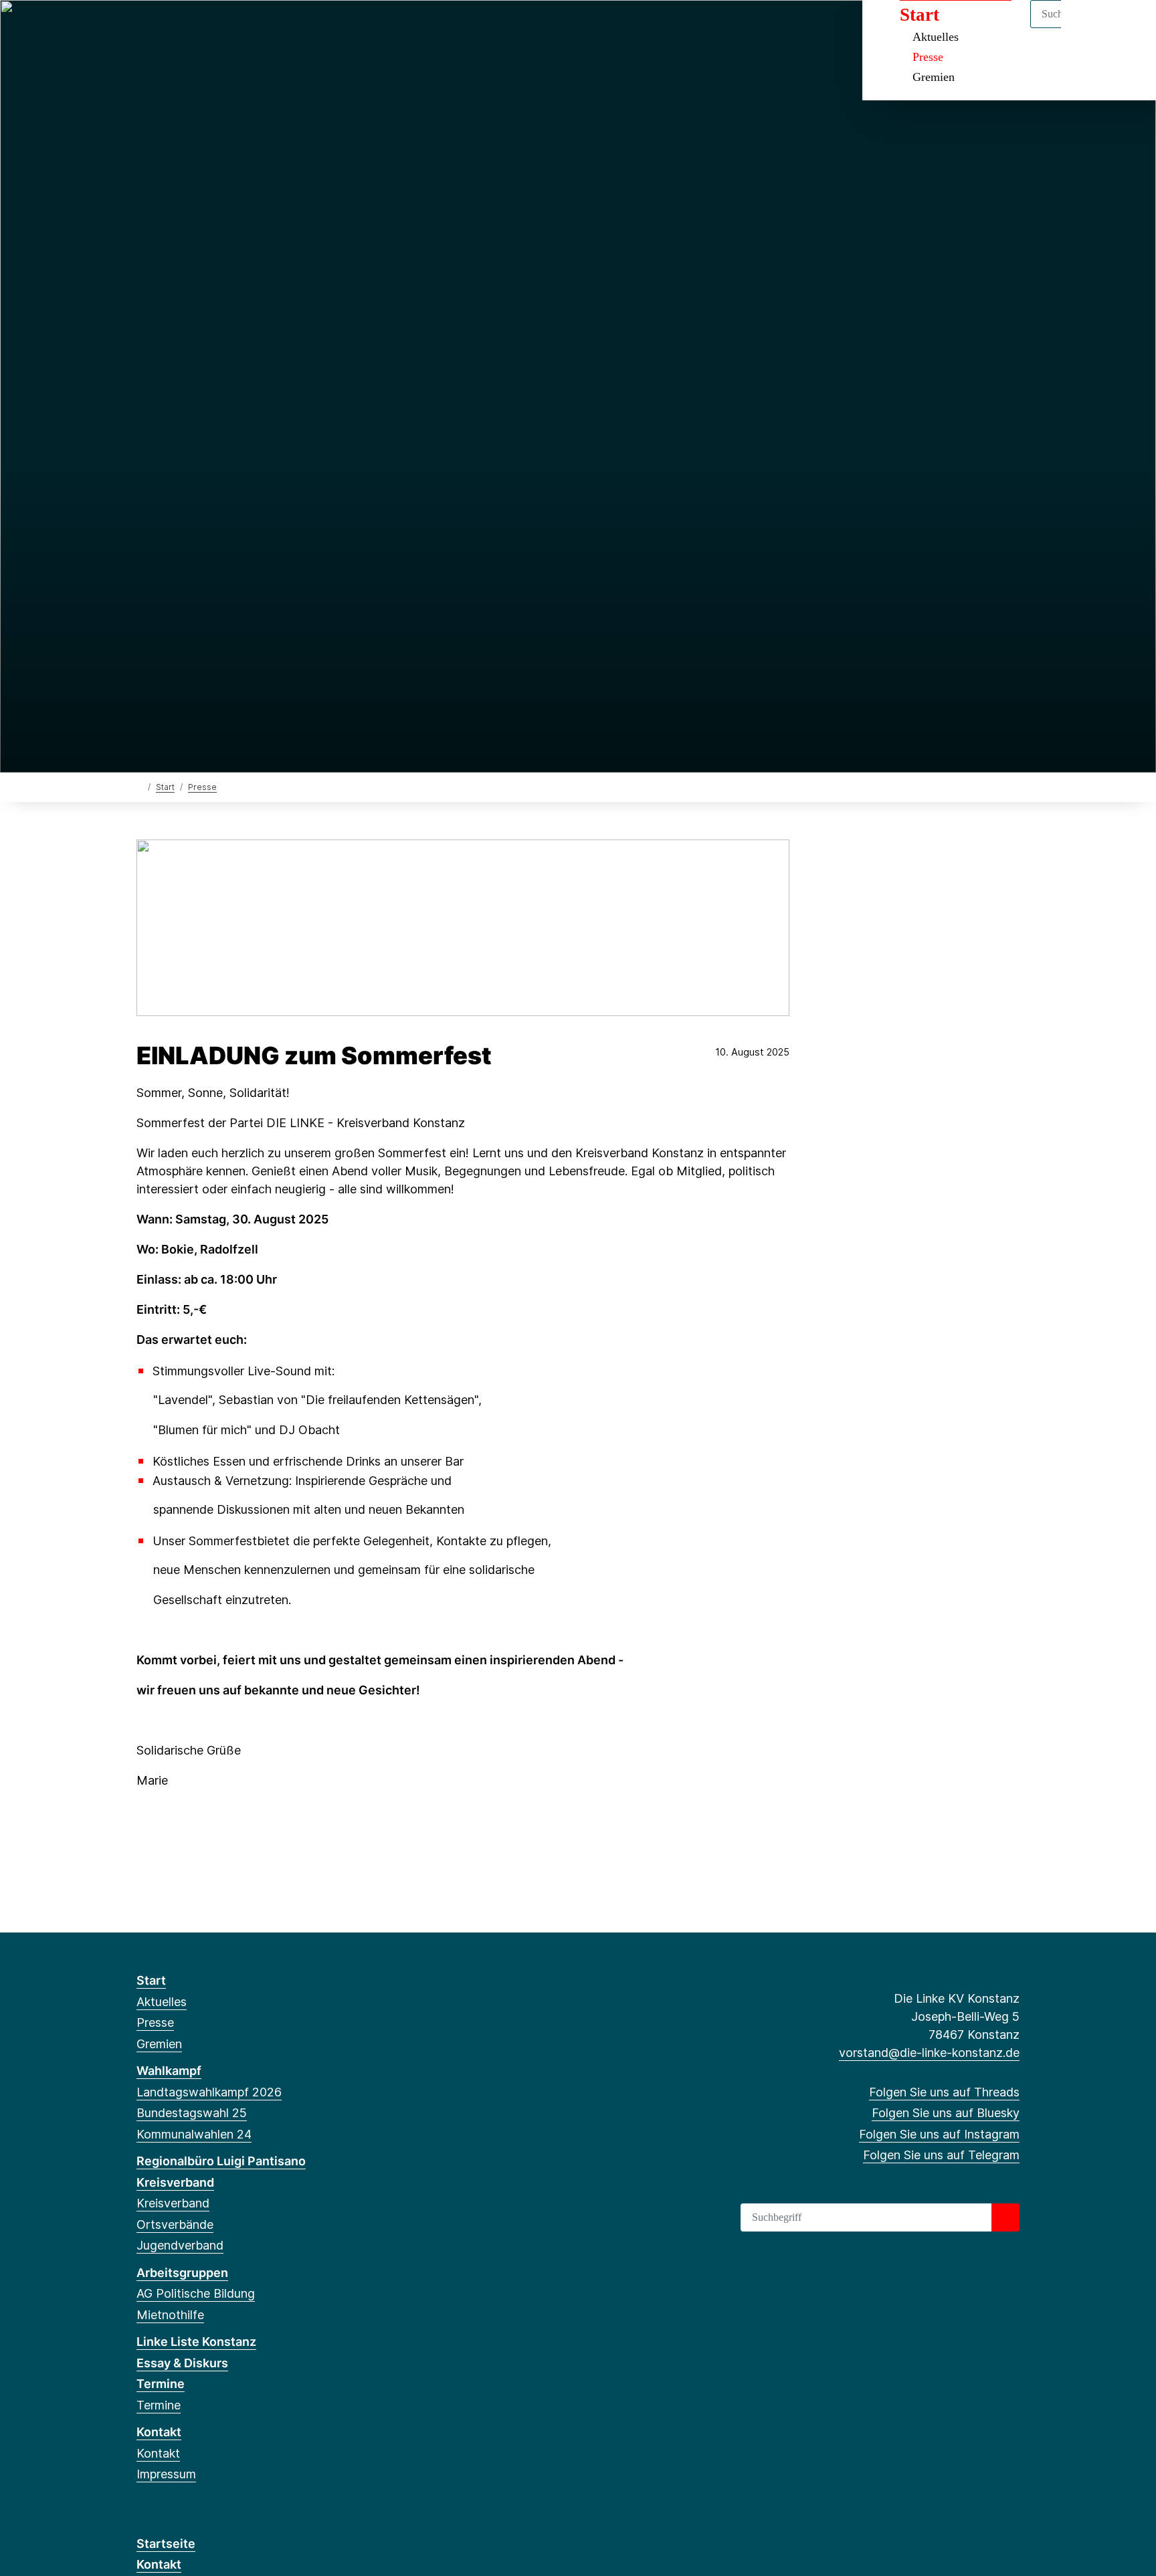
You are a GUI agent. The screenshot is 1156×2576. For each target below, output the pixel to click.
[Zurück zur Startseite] (139, 786)
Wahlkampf (169, 2071)
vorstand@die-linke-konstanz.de (929, 2053)
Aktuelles (162, 2002)
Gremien (934, 77)
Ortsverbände (175, 2224)
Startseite (166, 2544)
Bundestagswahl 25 (192, 2113)
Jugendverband (180, 2245)
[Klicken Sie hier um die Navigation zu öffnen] (1128, 28)
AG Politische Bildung (196, 2293)
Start (165, 787)
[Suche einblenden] (1089, 28)
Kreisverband (175, 2182)
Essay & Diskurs (182, 2363)
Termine (161, 2384)
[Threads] (143, 28)
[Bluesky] (166, 28)
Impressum (166, 2474)
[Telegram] (210, 28)
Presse (928, 57)
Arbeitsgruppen (182, 2273)
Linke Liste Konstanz (196, 2342)
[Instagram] (188, 28)
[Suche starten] (1005, 2217)
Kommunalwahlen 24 (194, 2134)
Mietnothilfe (170, 2315)
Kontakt (159, 2432)
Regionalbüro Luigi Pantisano (221, 2161)
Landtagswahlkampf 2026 (209, 2092)
